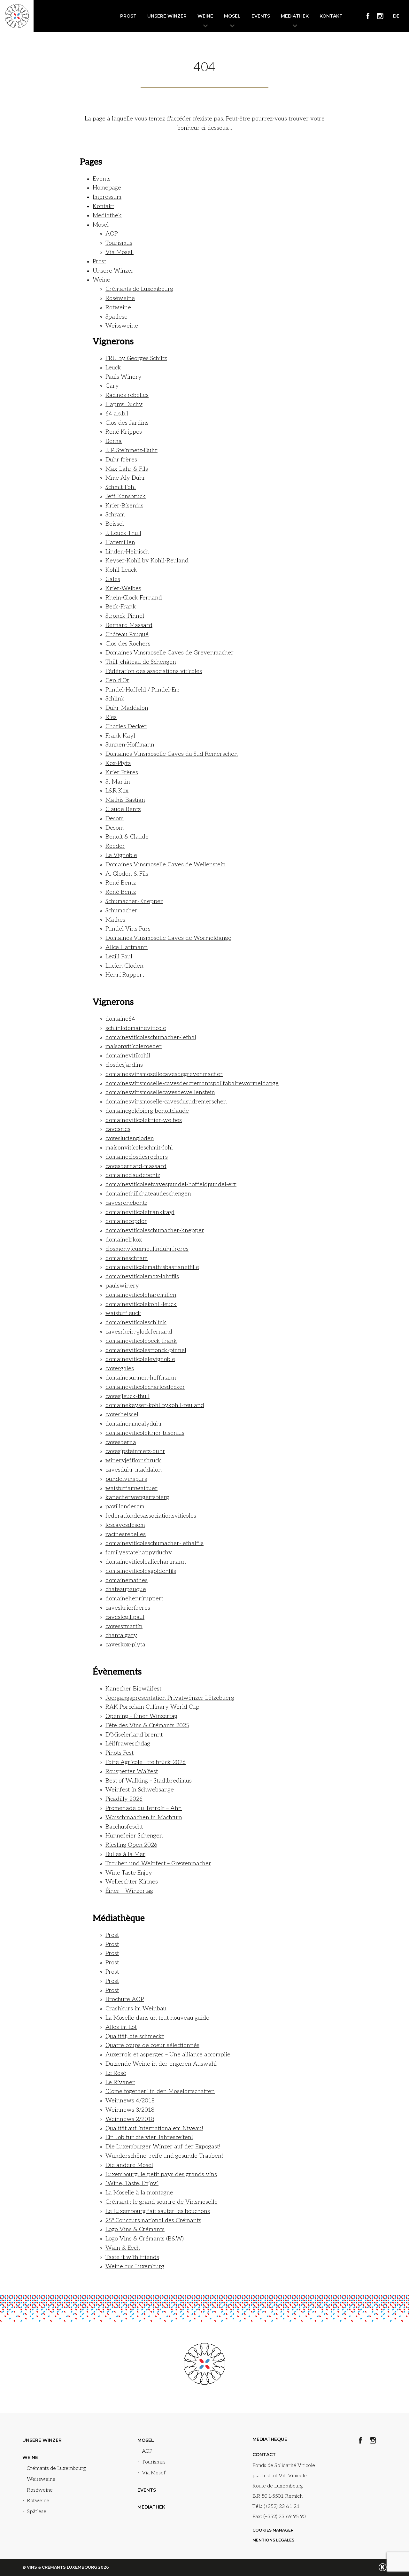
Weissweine (122, 326)
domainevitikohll (128, 1056)
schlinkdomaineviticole (136, 1028)
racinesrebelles (126, 1534)
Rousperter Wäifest (132, 1771)
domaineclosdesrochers (137, 1157)
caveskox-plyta (125, 1645)
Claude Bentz (123, 809)
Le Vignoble (121, 855)
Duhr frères (121, 460)
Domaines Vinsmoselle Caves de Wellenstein (166, 865)
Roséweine (120, 298)
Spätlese (116, 317)
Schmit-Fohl (121, 487)
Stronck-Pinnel (125, 616)
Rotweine (118, 308)
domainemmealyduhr (134, 1424)
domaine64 (120, 1019)
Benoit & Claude (127, 837)
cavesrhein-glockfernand (139, 1332)
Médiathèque (270, 2439)
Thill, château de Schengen (141, 662)
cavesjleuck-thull (127, 1396)
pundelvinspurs (126, 1479)
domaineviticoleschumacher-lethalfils (154, 1543)
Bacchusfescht (124, 1827)
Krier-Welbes (123, 588)
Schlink (115, 699)
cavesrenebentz (126, 1203)
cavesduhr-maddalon (134, 1470)
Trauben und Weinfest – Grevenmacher (158, 1864)
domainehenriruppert (134, 1599)
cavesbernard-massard (136, 1166)
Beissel (115, 524)
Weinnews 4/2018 (130, 2101)
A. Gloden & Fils (127, 874)
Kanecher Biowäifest (133, 1689)
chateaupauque (126, 1589)
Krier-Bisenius (124, 506)
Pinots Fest (120, 1753)
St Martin (118, 782)
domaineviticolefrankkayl (140, 1212)
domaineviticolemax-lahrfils (142, 1276)
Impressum (107, 197)
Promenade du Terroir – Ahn (144, 1808)
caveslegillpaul (125, 1617)
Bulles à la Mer (125, 1854)
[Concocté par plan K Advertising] (383, 2567)
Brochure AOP (125, 1999)
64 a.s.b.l (117, 414)
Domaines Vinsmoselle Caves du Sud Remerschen (172, 754)
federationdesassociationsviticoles (151, 1516)
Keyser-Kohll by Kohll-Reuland (147, 561)
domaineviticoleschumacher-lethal (151, 1037)
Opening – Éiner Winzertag (141, 1716)
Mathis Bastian (125, 800)
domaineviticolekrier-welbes (144, 1120)
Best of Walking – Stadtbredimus (149, 1781)
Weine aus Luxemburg (135, 2267)
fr (393, 24)
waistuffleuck (123, 1313)
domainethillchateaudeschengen (148, 1194)
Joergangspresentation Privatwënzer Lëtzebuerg (170, 1698)
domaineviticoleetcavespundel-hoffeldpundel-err (171, 1184)
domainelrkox (124, 1240)
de (396, 16)
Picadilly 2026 (124, 1799)
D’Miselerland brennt (134, 1735)
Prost (128, 16)
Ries (111, 717)
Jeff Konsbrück (126, 496)
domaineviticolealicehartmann (146, 1562)
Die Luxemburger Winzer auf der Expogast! (163, 2147)
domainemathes (127, 1580)
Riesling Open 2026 (131, 1845)
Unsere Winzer (167, 16)
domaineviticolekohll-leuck (141, 1304)
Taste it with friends (132, 2257)
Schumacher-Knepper (134, 901)
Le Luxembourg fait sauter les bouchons (158, 2211)
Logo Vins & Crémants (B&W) (145, 2239)
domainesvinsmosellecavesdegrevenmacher (164, 1074)
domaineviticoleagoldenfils (141, 1571)
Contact (264, 2455)
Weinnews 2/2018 (130, 2119)
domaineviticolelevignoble (140, 1359)
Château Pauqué (127, 634)
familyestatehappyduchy (139, 1553)
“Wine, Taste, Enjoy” (132, 2183)
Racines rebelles (127, 395)
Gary (112, 386)
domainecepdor (126, 1221)
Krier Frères (122, 773)
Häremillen (120, 542)
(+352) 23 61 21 (282, 2506)
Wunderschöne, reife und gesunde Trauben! (164, 2156)
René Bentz (121, 883)
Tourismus (119, 243)
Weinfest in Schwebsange (140, 1790)
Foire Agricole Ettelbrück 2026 (146, 1762)
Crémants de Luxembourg (139, 289)
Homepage (107, 188)
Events (261, 16)
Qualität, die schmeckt (135, 2036)
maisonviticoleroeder (134, 1046)
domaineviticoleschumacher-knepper (155, 1230)
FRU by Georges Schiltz (136, 358)
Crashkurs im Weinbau (136, 2009)
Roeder (115, 846)
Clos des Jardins (127, 423)
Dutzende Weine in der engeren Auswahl (161, 2064)
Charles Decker (126, 727)
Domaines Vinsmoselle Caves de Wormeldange (168, 938)
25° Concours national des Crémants (153, 2220)
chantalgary (121, 1635)
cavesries (118, 1129)
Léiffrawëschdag (128, 1744)
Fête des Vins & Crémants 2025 (147, 1725)
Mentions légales (273, 2540)
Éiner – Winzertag (129, 1891)
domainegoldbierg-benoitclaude (147, 1111)
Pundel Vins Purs (128, 929)
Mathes (115, 920)
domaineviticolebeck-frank (141, 1341)
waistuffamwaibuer (131, 1488)
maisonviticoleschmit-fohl (139, 1148)
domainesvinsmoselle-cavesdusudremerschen (166, 1102)
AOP (112, 234)
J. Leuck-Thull (123, 533)
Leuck (113, 368)
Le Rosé (116, 2073)
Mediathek (295, 16)
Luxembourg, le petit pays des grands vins (161, 2174)
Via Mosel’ (120, 252)
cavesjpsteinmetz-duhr (135, 1451)
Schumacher (121, 911)
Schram (115, 515)
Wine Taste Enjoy (129, 1873)
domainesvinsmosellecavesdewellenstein (160, 1092)
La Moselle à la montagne (139, 2193)
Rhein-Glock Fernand (134, 598)
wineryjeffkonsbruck (133, 1461)
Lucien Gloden (124, 966)
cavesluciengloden (130, 1138)
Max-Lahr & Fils (127, 469)
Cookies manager (273, 2530)
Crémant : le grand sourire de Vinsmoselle (162, 2202)
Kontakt (331, 16)
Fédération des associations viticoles (154, 671)
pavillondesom (125, 1507)
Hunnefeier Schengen (134, 1836)
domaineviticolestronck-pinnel (146, 1350)
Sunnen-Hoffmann (130, 745)
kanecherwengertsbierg (137, 1497)
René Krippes (124, 432)
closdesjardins (124, 1065)
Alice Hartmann (127, 947)
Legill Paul (119, 957)
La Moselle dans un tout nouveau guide (157, 2018)
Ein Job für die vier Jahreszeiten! (149, 2137)
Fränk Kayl (120, 736)
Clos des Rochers (128, 644)
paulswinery (122, 1286)
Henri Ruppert (125, 975)
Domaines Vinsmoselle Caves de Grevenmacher (170, 653)
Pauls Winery (123, 377)
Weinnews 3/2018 (130, 2110)
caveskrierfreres (128, 1608)
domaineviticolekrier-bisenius (145, 1433)
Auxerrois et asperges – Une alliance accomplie (168, 2055)
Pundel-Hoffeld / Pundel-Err (143, 690)
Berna (114, 441)
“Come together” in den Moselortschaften (160, 2091)
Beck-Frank (121, 607)
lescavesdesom (125, 1525)
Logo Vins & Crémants (135, 2229)
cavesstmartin (124, 1626)
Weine (205, 16)
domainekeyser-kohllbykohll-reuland (155, 1405)
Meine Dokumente (218, 16)
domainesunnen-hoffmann (141, 1378)
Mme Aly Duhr (125, 478)
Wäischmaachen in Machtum (144, 1818)
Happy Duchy (124, 404)
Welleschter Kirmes (132, 1882)
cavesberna (121, 1442)
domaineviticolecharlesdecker (145, 1387)
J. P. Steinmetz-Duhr (131, 450)
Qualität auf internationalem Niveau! (154, 2128)
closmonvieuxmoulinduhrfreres (147, 1249)
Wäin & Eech (123, 2248)
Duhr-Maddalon (127, 708)
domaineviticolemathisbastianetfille (152, 1267)
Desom (115, 819)
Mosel (232, 16)
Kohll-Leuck (121, 570)
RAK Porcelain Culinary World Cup (152, 1707)
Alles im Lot (121, 2027)
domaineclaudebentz (133, 1175)
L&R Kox (117, 791)
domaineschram (127, 1258)
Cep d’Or (117, 681)
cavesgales (120, 1369)
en (401, 24)
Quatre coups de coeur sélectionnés (152, 2045)
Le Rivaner (120, 2082)
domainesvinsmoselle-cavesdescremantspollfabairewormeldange (192, 1083)
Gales (113, 579)
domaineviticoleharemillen (141, 1295)
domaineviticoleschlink (136, 1323)
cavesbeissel (122, 1415)
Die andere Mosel (129, 2165)
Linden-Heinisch (127, 552)
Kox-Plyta (118, 763)
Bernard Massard (129, 625)
